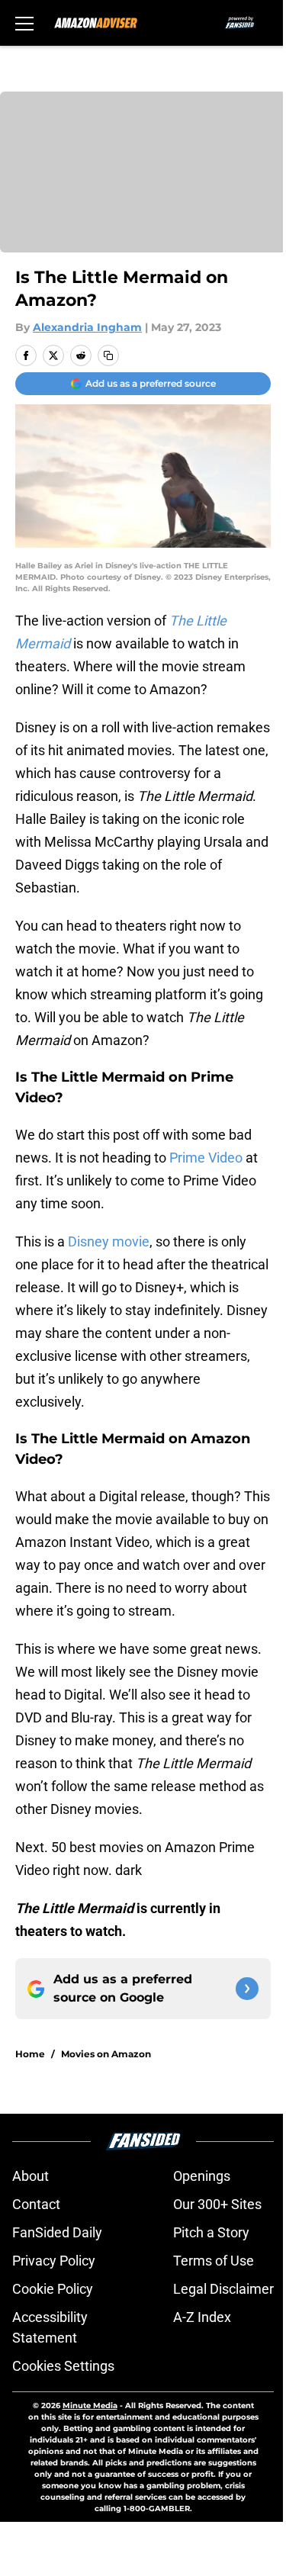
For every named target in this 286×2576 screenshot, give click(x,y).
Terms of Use (214, 2261)
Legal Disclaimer (223, 2289)
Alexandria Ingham (87, 327)
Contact (36, 2204)
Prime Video (206, 1158)
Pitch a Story (211, 2232)
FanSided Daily (57, 2232)
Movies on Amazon (106, 2054)
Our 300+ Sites (217, 2204)
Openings (202, 2176)
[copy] (108, 355)
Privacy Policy (54, 2261)
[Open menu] (24, 23)
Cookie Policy (53, 2289)
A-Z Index (202, 2317)
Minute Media (90, 2406)
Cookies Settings (63, 2366)
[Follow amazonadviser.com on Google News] (247, 1989)
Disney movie (109, 1241)
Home (30, 2054)
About (31, 2176)
